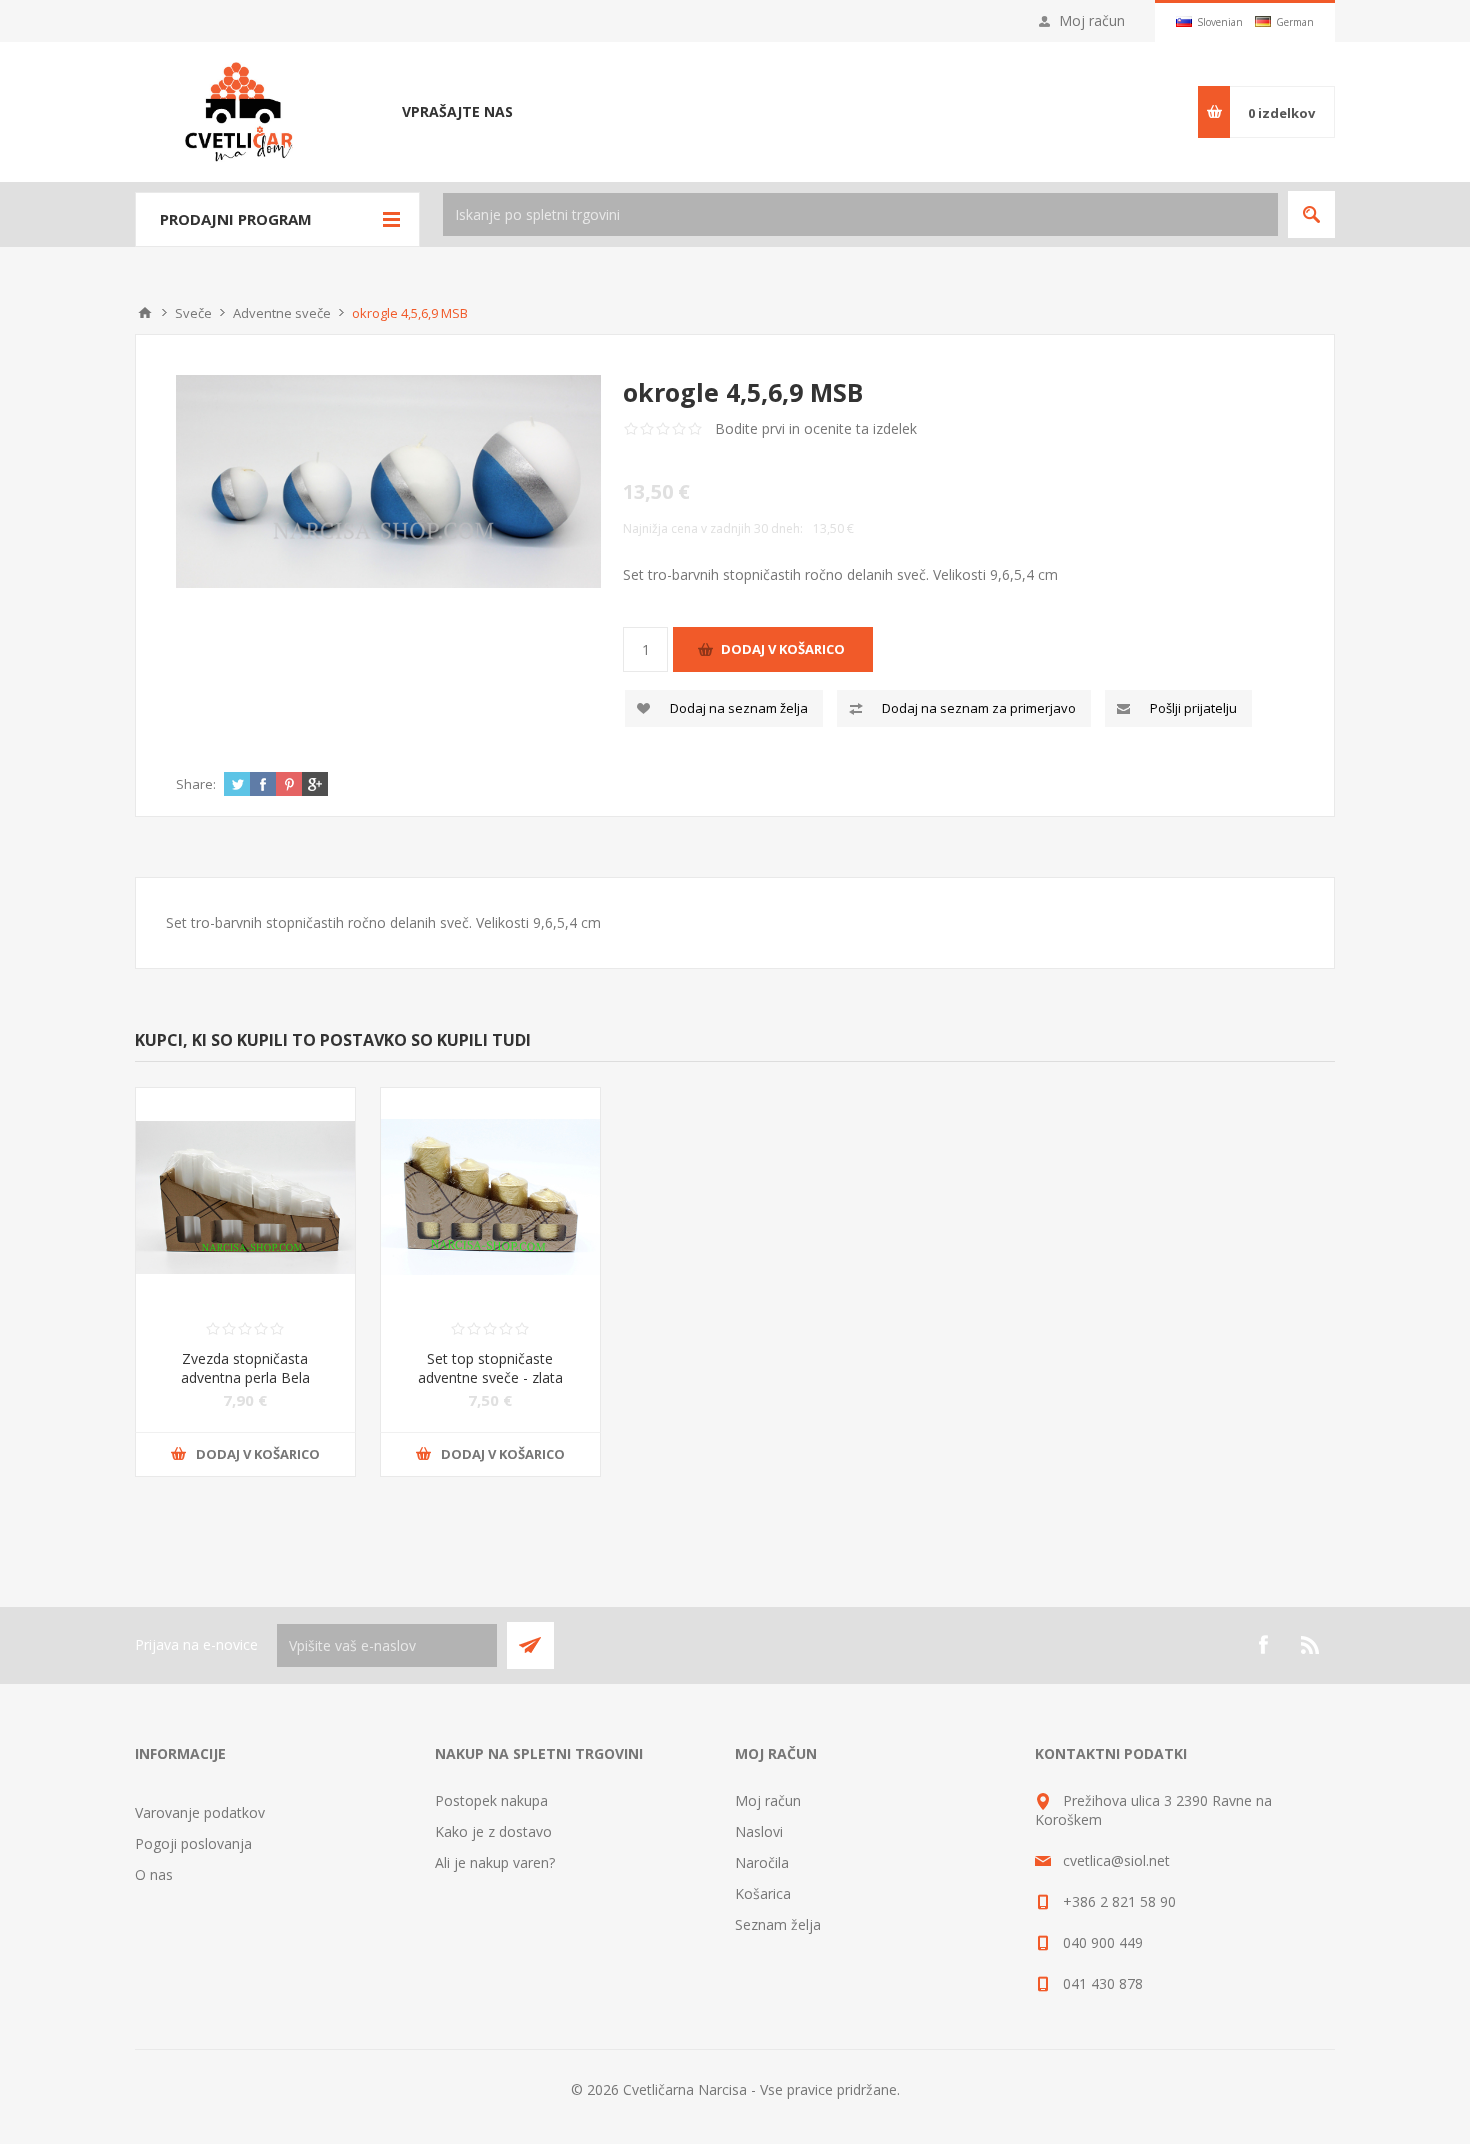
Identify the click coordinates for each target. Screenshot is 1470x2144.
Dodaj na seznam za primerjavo (979, 708)
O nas (154, 1874)
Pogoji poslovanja (193, 1843)
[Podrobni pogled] (388, 481)
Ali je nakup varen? (495, 1862)
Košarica (763, 1893)
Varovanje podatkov (200, 1812)
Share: (196, 784)
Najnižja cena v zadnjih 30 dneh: (713, 528)
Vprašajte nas (457, 111)
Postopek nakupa (491, 1800)
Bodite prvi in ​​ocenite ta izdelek (816, 428)
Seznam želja (778, 1924)
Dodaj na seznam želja (739, 708)
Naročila (762, 1862)
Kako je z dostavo (493, 1831)
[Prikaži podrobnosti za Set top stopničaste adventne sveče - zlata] (490, 1197)
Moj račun (1092, 20)
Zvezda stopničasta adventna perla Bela (245, 1368)
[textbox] (860, 214)
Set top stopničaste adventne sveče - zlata (490, 1368)
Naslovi (759, 1831)
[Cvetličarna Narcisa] (145, 313)
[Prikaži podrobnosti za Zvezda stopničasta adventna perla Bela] (245, 1197)
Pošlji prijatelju (1193, 708)
